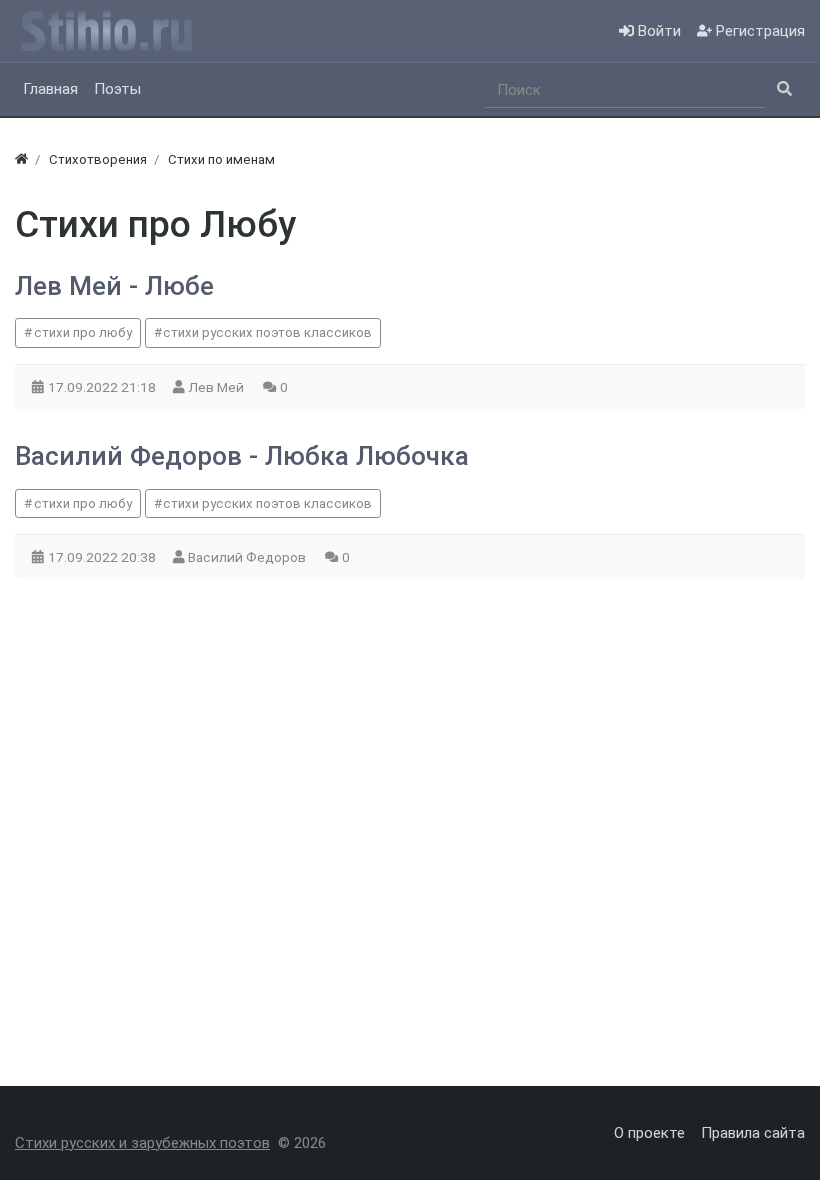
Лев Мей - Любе (114, 286)
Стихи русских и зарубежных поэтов (142, 1143)
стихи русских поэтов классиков (267, 332)
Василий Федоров (248, 557)
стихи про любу (83, 332)
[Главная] (21, 159)
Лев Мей (217, 387)
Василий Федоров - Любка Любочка (242, 456)
